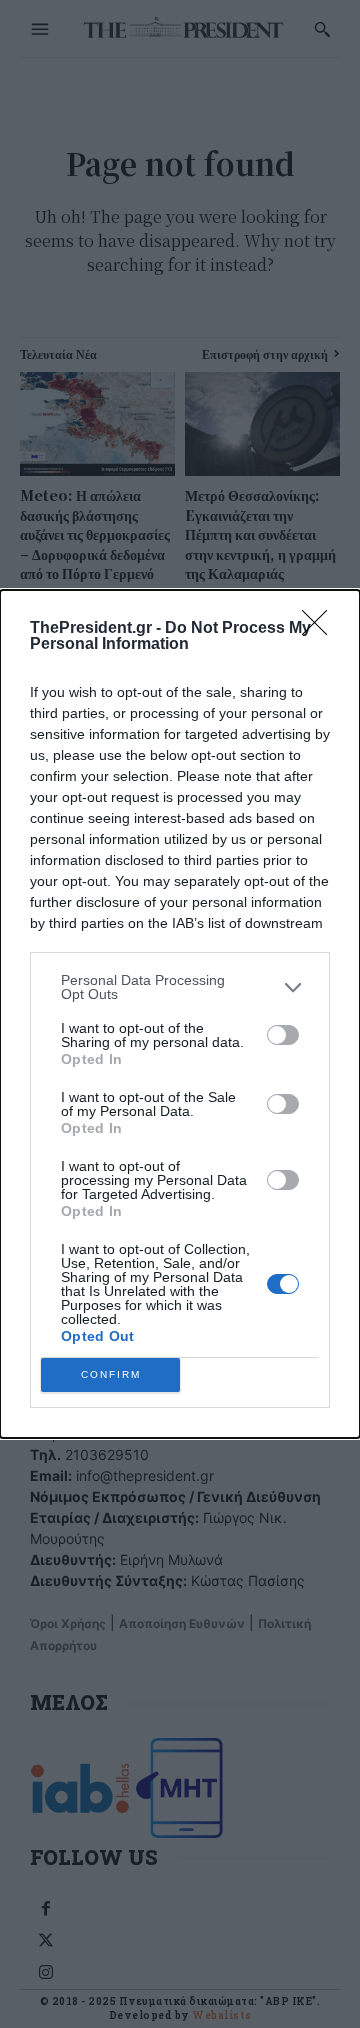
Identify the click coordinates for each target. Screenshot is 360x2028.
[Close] (321, 629)
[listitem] (180, 987)
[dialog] (180, 1014)
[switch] (283, 1035)
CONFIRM (111, 1374)
